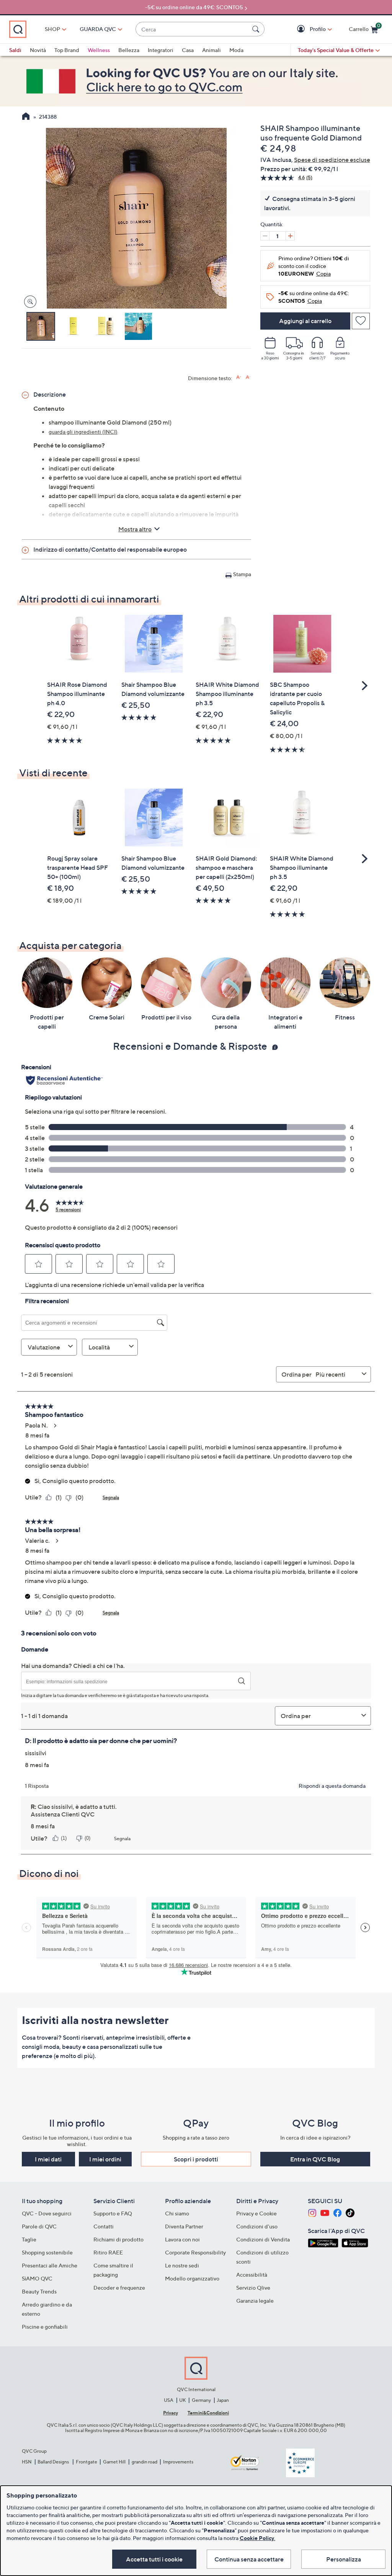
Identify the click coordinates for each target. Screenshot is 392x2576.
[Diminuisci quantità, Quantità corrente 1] (265, 236)
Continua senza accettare (249, 2559)
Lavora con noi (182, 2239)
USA (169, 2400)
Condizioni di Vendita (263, 2239)
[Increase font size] (239, 377)
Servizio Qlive (253, 2288)
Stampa (242, 574)
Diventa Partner (184, 2226)
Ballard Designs (54, 2462)
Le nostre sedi (182, 2265)
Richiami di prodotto (118, 2239)
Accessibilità (252, 2275)
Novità (38, 50)
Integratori (161, 50)
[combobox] (192, 29)
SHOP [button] (52, 29)
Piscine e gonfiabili (45, 2327)
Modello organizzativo (192, 2278)
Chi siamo (177, 2213)
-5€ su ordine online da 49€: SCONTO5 (194, 7)
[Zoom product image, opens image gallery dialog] (29, 302)
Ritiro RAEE (108, 2252)
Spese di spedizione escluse (332, 160)
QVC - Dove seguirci (47, 2213)
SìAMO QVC (37, 2278)
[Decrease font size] (248, 377)
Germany (201, 2400)
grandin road (145, 2462)
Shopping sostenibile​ (47, 2252)
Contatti (104, 2226)
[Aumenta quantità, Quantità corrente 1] (290, 236)
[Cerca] (257, 29)
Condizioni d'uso (257, 2226)
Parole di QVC (39, 2226)
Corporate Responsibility (195, 2252)
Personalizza (344, 2559)
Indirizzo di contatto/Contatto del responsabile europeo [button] (110, 549)
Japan (223, 2400)
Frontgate (87, 2462)
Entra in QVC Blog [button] (315, 2159)
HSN (27, 2462)
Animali (212, 50)
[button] (302, 29)
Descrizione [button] (50, 394)
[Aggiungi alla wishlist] (361, 321)
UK (182, 2400)
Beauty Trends (39, 2291)
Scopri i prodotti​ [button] (196, 2159)
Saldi (15, 50)
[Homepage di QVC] (26, 117)
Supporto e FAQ (113, 2213)
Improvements (178, 2462)
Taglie (29, 2239)
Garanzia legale (255, 2301)
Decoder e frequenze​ (119, 2288)
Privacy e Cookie (256, 2213)
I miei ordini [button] (105, 2159)
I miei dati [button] (48, 2159)
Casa (188, 50)
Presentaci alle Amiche (50, 2265)
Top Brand (67, 50)
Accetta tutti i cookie (154, 2559)
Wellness (99, 50)
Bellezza (129, 50)
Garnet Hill (114, 2462)
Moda (236, 50)
